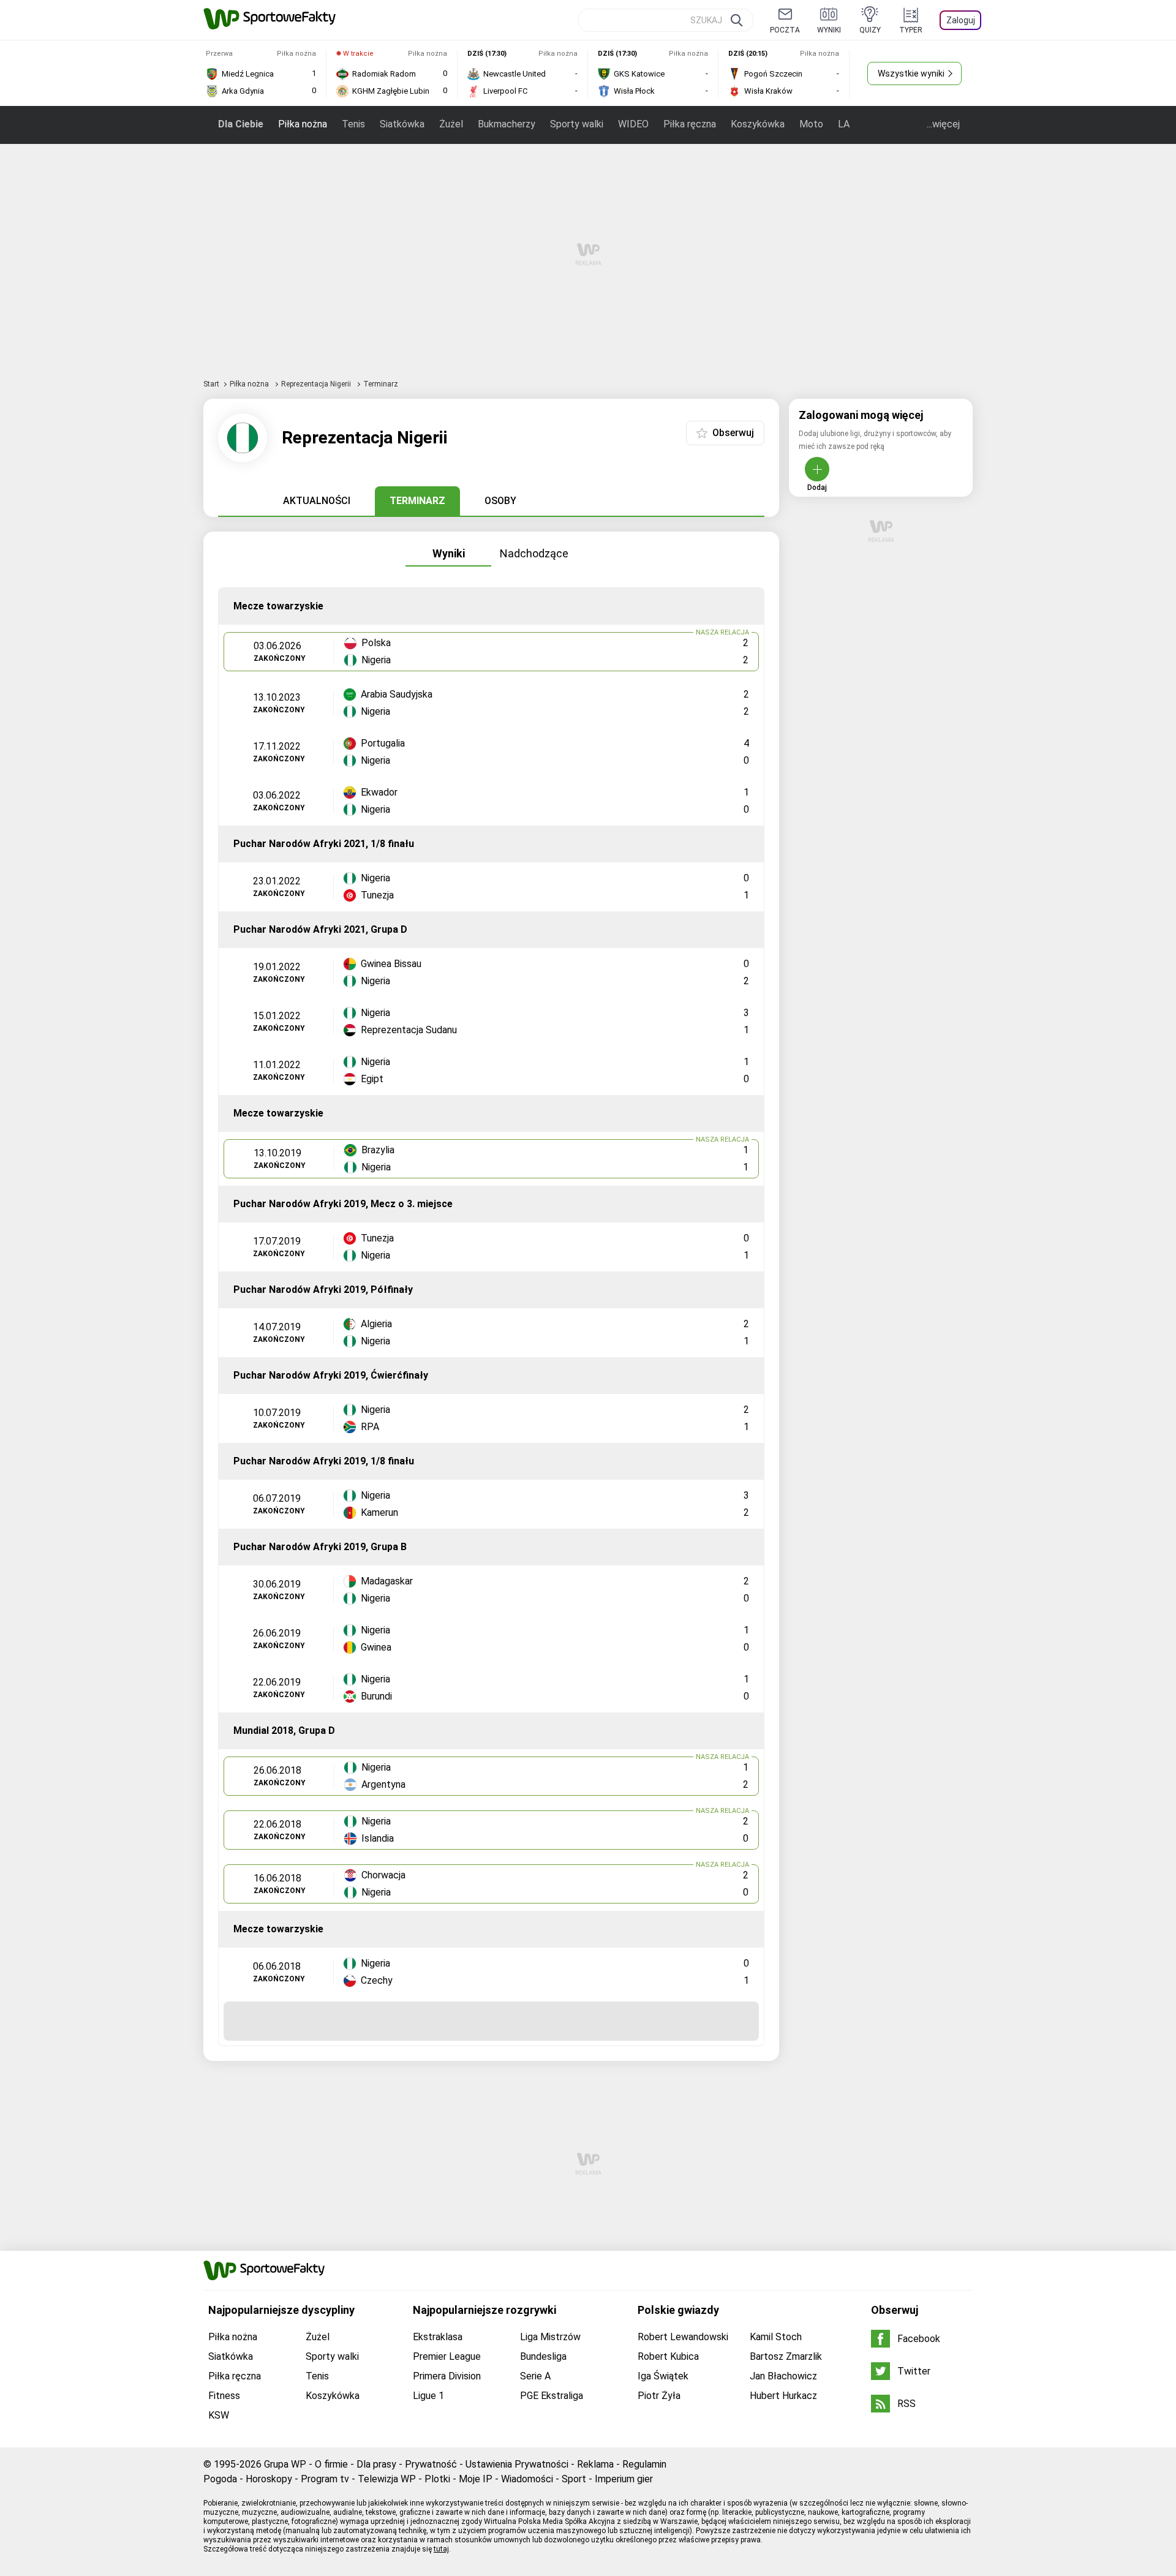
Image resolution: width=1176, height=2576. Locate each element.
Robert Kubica (668, 2356)
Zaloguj (961, 20)
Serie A (535, 2376)
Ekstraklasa (438, 2337)
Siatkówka (402, 124)
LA (844, 124)
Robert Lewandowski (683, 2337)
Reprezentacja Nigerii (317, 384)
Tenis (353, 124)
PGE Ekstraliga (552, 2396)
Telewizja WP (387, 2479)
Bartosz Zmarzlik (786, 2356)
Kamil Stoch (776, 2337)
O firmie (331, 2464)
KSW (219, 2415)
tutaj (441, 2549)
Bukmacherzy (507, 124)
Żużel (451, 124)
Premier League (447, 2356)
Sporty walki (577, 124)
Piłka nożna (303, 124)
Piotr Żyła (659, 2396)
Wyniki (449, 553)
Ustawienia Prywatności (517, 2464)
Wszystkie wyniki (911, 73)
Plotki (437, 2479)
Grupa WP (285, 2464)
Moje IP (476, 2479)
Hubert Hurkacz (783, 2396)
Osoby (500, 501)
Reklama (595, 2464)
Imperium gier (624, 2479)
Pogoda (220, 2479)
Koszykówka (758, 124)
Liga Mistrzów (550, 2337)
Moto (811, 124)
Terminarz (417, 501)
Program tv (325, 2479)
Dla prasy (376, 2464)
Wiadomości (527, 2479)
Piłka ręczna (690, 124)
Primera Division (447, 2376)
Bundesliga (543, 2356)
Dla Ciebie (241, 124)
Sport (574, 2479)
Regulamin (644, 2464)
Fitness (224, 2396)
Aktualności (317, 501)
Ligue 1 (428, 2396)
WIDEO (633, 124)
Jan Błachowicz (783, 2376)
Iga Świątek (663, 2376)
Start (211, 384)
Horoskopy (269, 2479)
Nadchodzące (534, 553)
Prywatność (431, 2464)
